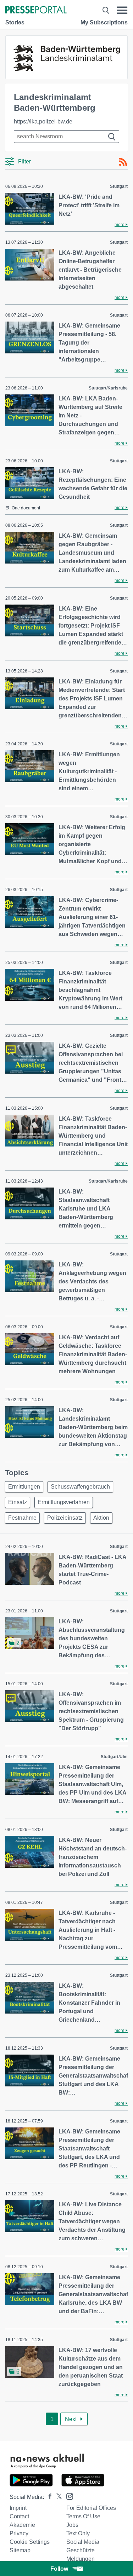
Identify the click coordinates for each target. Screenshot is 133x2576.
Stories (15, 22)
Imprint (18, 2508)
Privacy (19, 2533)
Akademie (22, 2525)
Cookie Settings (30, 2542)
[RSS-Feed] (123, 162)
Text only (78, 2533)
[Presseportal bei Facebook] (48, 2497)
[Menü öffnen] (122, 10)
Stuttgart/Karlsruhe (108, 388)
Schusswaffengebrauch (80, 1487)
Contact (19, 2516)
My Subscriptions (104, 22)
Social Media (83, 2542)
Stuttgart (119, 186)
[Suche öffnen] (106, 10)
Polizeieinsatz (65, 1518)
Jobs (72, 2525)
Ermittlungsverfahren (64, 1502)
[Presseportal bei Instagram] (68, 2496)
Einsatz (18, 1502)
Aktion (101, 1518)
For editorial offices (91, 2508)
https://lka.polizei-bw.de (43, 122)
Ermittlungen (24, 1487)
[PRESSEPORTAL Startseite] (36, 10)
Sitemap (20, 2550)
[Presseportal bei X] (57, 2497)
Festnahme (22, 1518)
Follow (59, 2569)
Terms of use (83, 2516)
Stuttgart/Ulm (114, 1757)
